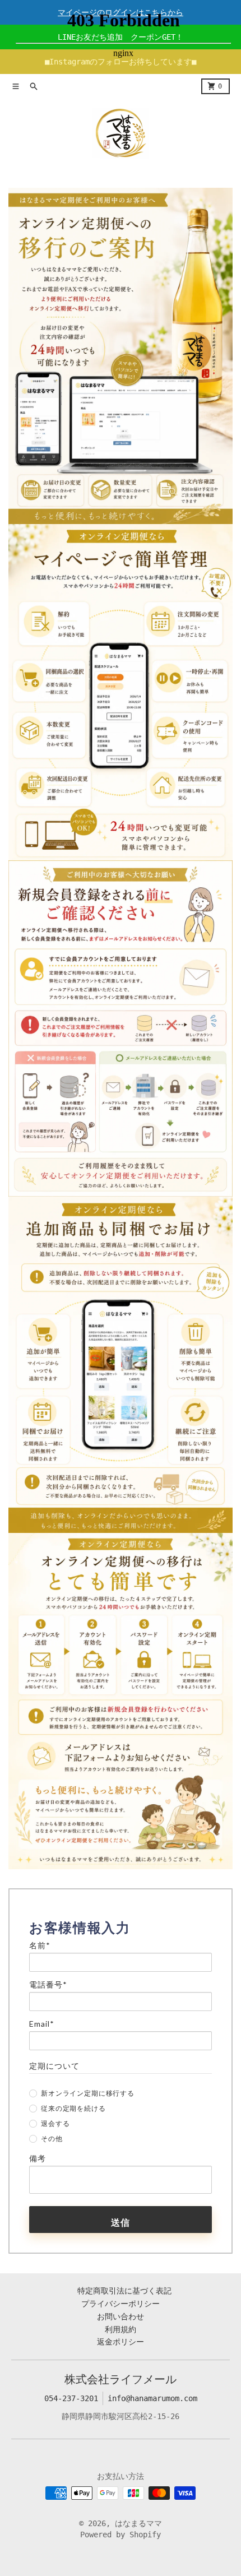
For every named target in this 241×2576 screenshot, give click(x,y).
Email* (42, 2024)
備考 (38, 2158)
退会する (55, 2123)
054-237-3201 (71, 2398)
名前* (40, 1945)
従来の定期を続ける (73, 2108)
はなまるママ (138, 2523)
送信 (121, 2222)
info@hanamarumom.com (152, 2398)
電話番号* (48, 1985)
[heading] (121, 1928)
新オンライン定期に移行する (88, 2093)
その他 (52, 2139)
